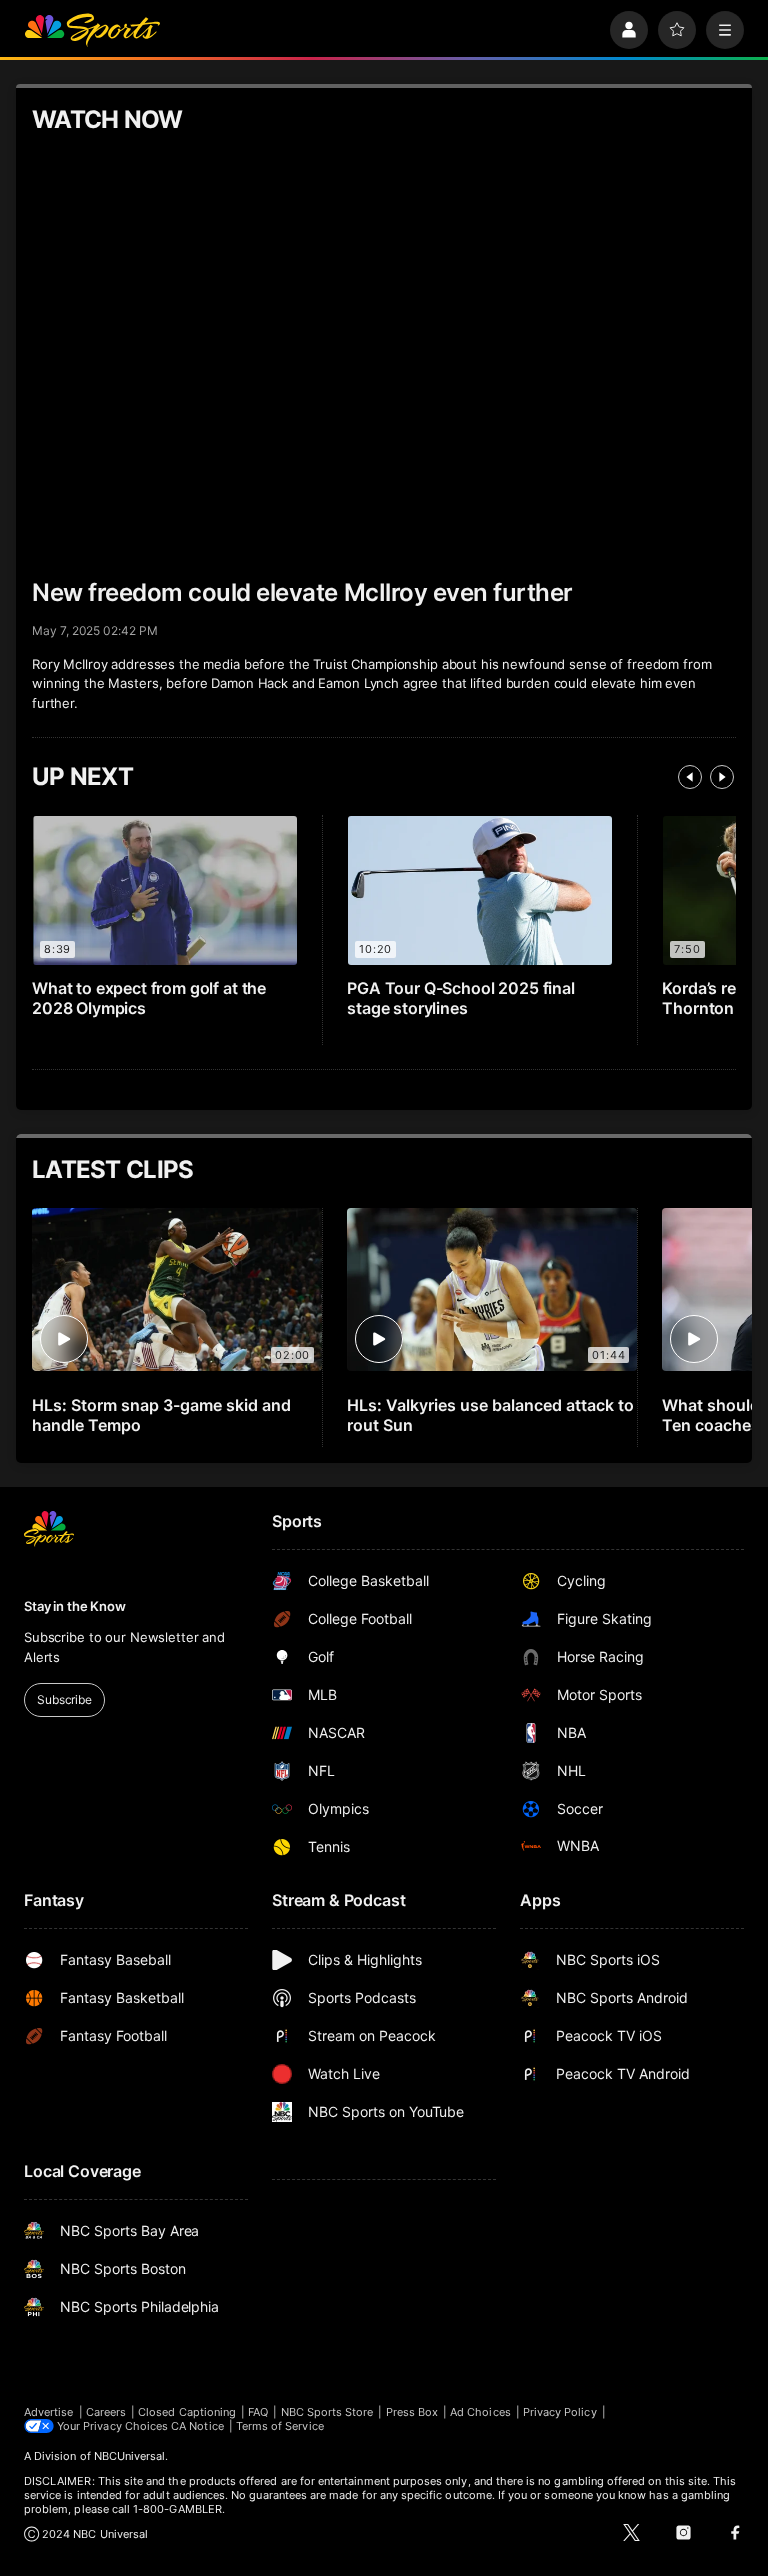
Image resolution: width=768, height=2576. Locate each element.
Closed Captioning (187, 2412)
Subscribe (64, 1699)
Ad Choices (480, 2412)
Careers (106, 2412)
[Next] (722, 777)
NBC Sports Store (327, 2412)
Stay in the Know (75, 1606)
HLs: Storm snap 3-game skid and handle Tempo (161, 1415)
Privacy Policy (560, 2412)
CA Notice (197, 2426)
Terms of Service (280, 2426)
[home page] (92, 30)
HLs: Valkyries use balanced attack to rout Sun (490, 1415)
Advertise (49, 2412)
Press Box (412, 2412)
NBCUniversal (130, 2456)
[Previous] (690, 777)
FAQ (258, 2412)
